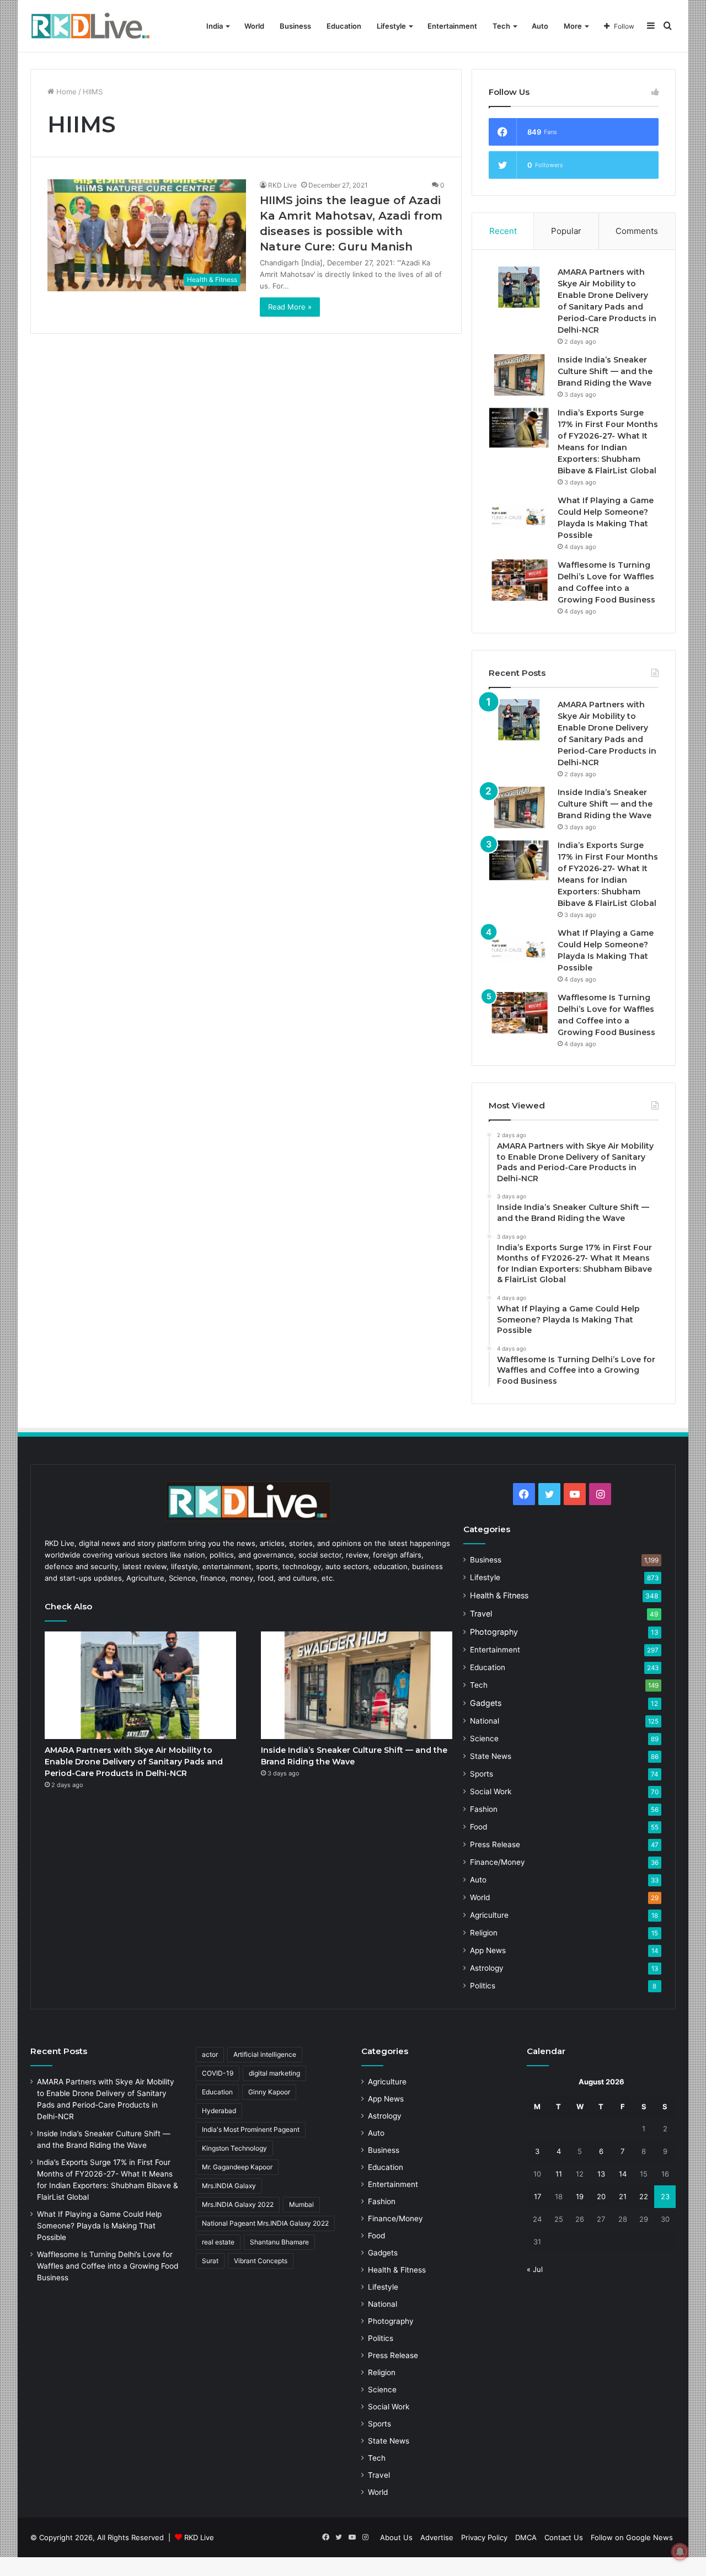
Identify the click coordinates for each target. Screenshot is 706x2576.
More (573, 26)
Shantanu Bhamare (279, 2242)
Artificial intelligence (265, 2054)
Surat (210, 2261)
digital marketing (274, 2073)
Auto (540, 26)
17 (537, 2196)
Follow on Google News (632, 2537)
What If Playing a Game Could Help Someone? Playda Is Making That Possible (99, 2226)
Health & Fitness (499, 1595)
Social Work (491, 1791)
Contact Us (564, 2537)
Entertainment (452, 26)
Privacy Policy (484, 2537)
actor (210, 2054)
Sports (482, 1774)
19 (580, 2196)
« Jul (535, 2269)
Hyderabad (219, 2111)
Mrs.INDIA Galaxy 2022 (238, 2204)
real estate (218, 2242)
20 (601, 2196)
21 (623, 2196)
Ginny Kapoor (269, 2092)
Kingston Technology (234, 2148)
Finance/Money (498, 1862)
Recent (503, 231)
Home (65, 92)
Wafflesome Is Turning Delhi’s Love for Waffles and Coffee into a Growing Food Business (108, 2266)
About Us (396, 2537)
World (254, 26)
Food (478, 1827)
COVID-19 (218, 2073)
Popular (566, 231)
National (485, 1721)
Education (344, 26)
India (215, 26)
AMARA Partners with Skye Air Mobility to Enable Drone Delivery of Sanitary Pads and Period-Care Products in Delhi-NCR (134, 1762)
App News (488, 1950)
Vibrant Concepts (261, 2261)
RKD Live (282, 185)
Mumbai (301, 2204)
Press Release (495, 1844)
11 (559, 2174)
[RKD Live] (90, 26)
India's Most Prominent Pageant (251, 2129)
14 (623, 2174)
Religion (484, 1933)
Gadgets (486, 1703)
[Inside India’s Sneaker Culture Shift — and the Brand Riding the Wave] (519, 375)
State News (491, 1756)
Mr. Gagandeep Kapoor (237, 2167)
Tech (501, 26)
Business (295, 26)
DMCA (526, 2537)
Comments (637, 231)
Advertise (437, 2537)
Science (484, 1738)
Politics (483, 1986)
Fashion (484, 1809)
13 (601, 2174)
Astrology (487, 1968)
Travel (481, 1614)
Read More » (290, 307)
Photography (494, 1632)
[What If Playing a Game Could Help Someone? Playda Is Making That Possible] (519, 516)
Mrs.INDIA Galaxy (229, 2186)
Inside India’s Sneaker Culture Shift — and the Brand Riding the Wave (605, 371)
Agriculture (489, 1915)
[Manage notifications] (680, 2552)
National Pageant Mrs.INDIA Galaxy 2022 (265, 2223)
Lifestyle (391, 26)
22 (644, 2196)
